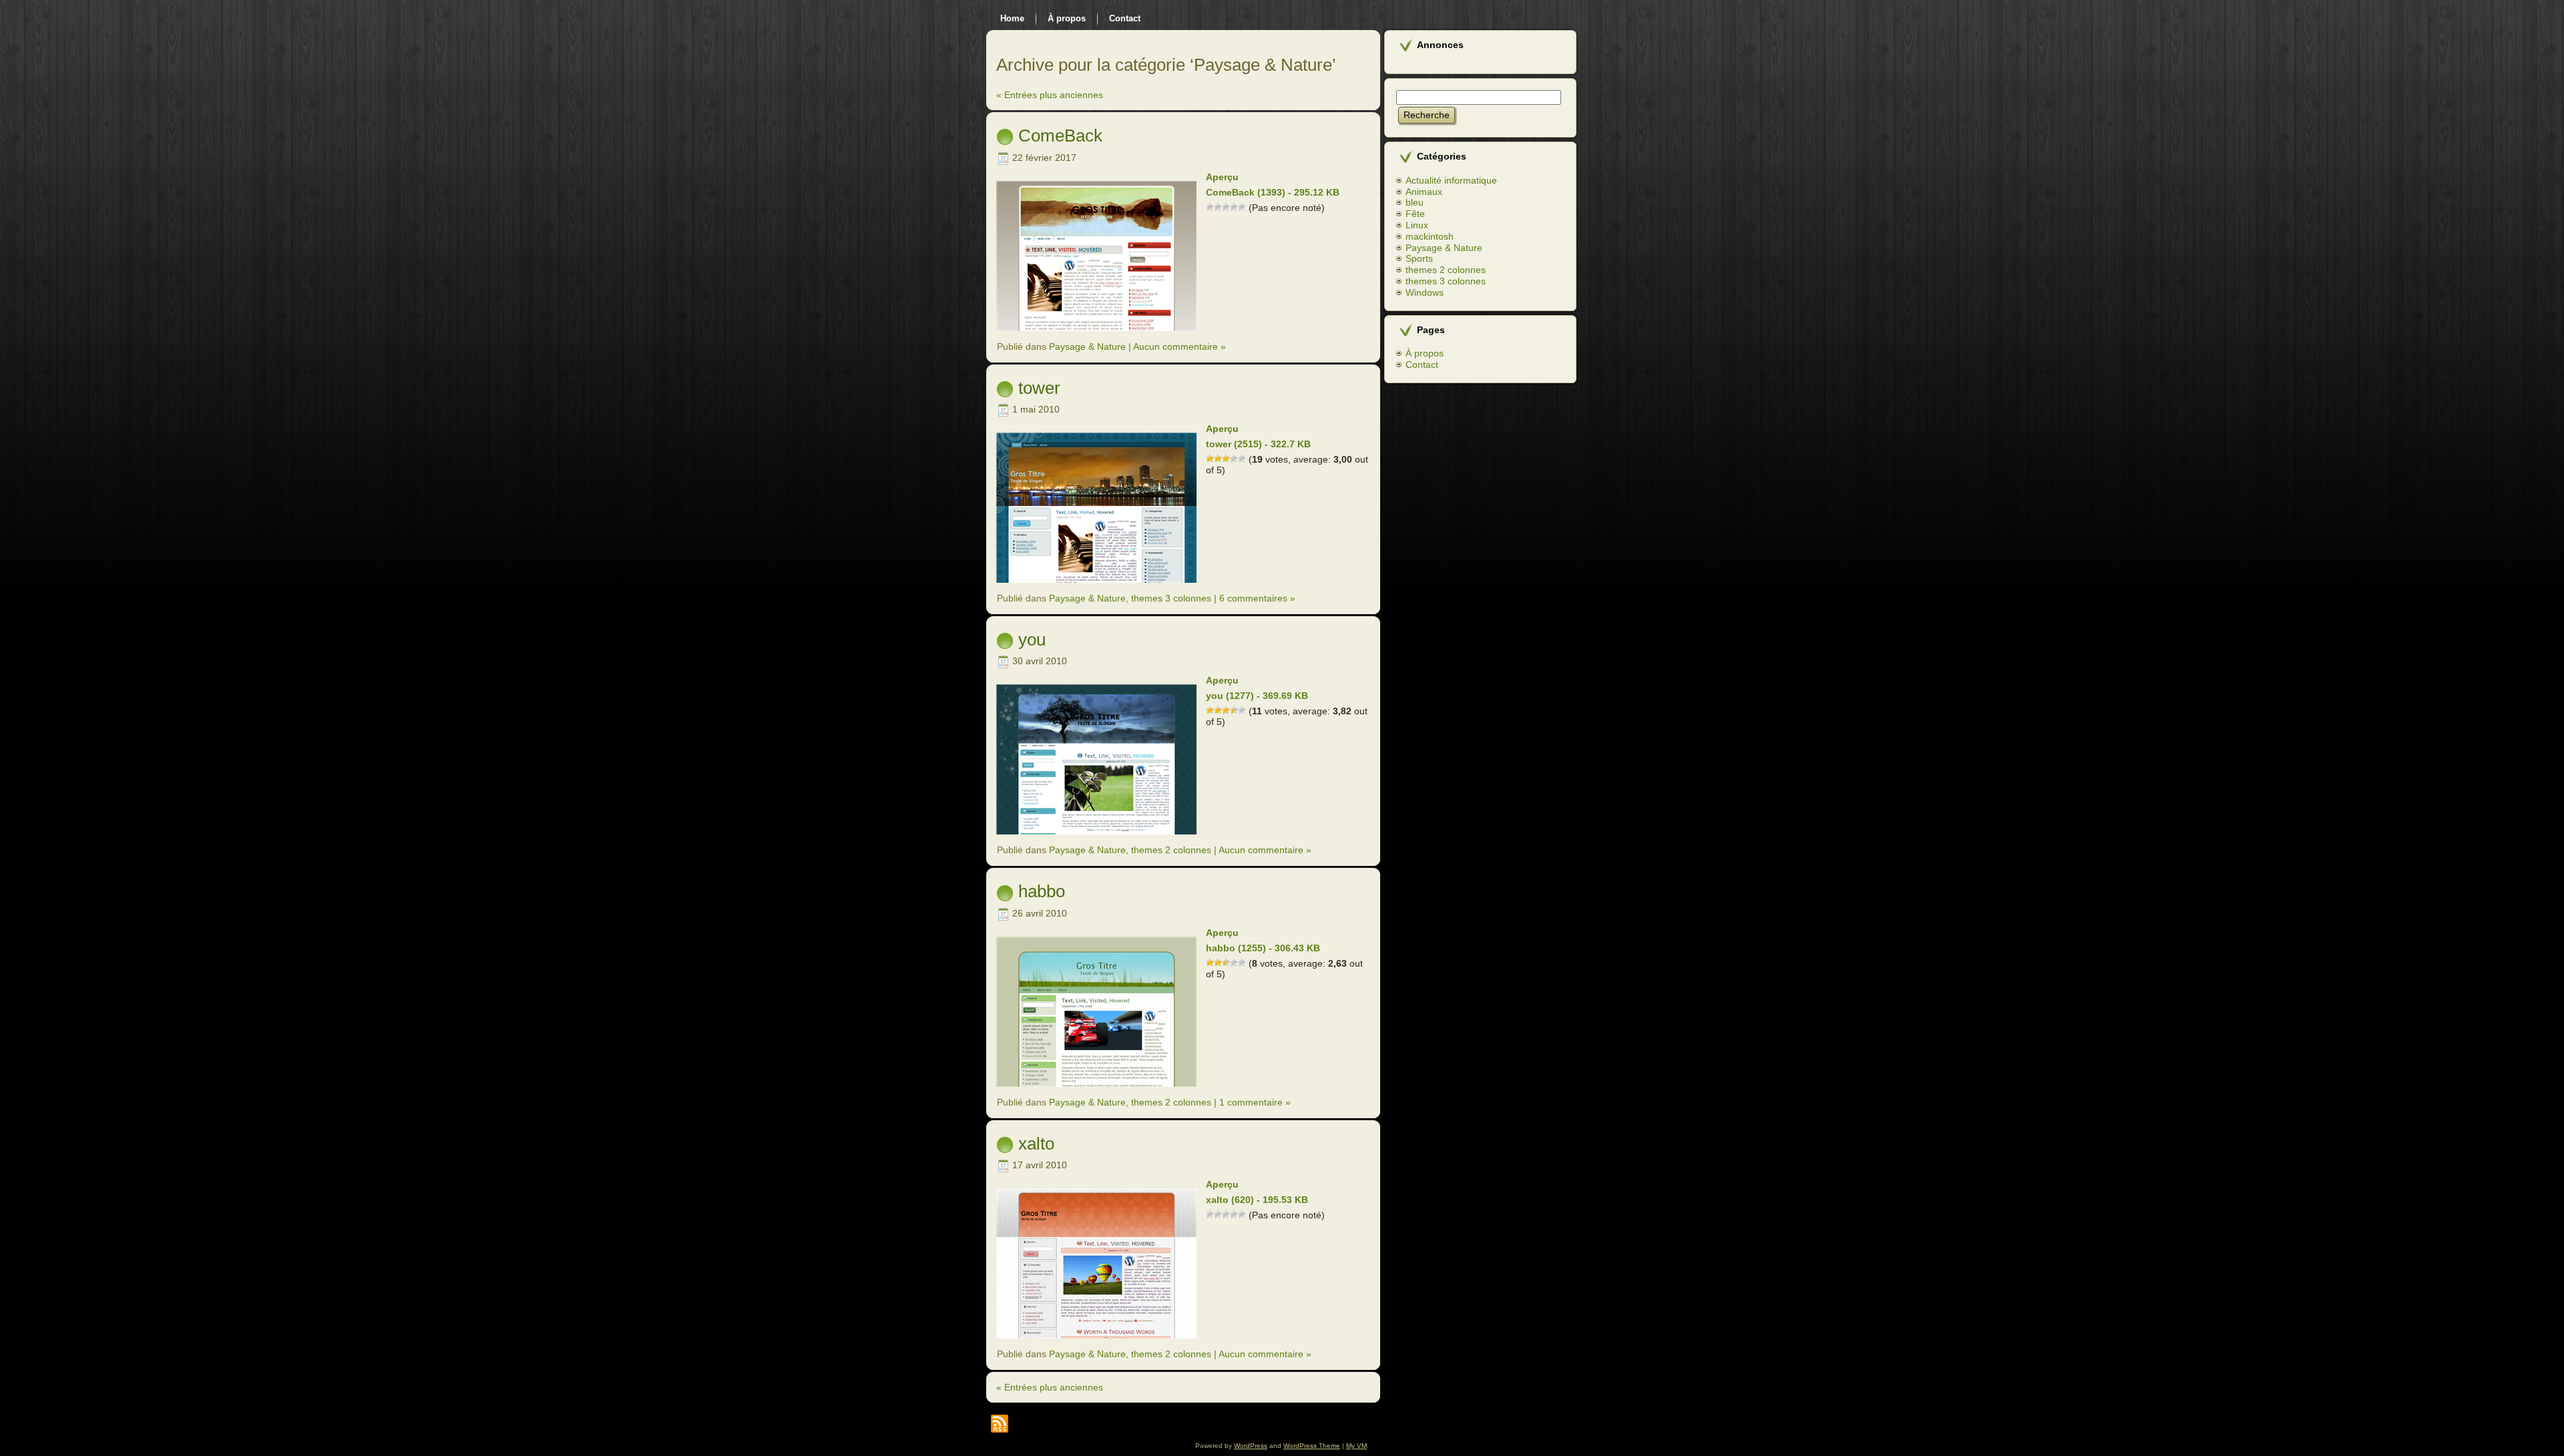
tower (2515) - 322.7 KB (1258, 444)
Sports (1419, 258)
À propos (1425, 353)
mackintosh (1430, 236)
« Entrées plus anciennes (1050, 95)
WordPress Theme (1312, 1446)
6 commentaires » (1257, 598)
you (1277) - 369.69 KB (1257, 696)
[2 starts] (1218, 207)
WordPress (1251, 1446)
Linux (1417, 225)
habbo (1042, 891)
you (1032, 640)
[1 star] (1210, 207)
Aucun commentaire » (1180, 346)
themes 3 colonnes (1171, 598)
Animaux (1424, 192)
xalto (1036, 1144)
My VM (1356, 1446)
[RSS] (1000, 1424)
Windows (1425, 292)
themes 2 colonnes (1171, 850)
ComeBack (1060, 136)
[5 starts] (1242, 207)
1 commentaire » (1255, 1102)
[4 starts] (1234, 207)
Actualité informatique (1451, 180)
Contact (1422, 365)
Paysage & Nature (1087, 346)
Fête (1415, 214)
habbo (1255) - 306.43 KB (1263, 948)
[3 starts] (1226, 207)
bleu (1415, 202)
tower (1039, 388)
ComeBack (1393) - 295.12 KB (1273, 192)
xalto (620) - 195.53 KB (1257, 1200)
